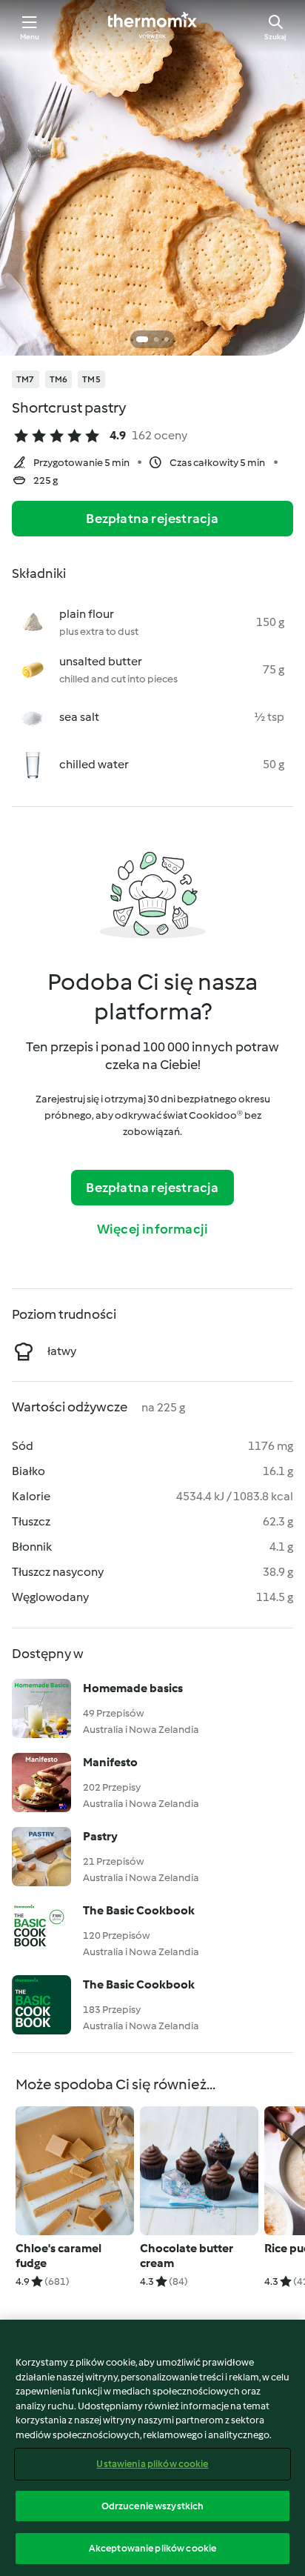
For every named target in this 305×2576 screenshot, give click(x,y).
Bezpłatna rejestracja (152, 519)
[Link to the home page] (152, 27)
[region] (152, 2448)
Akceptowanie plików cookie (152, 2548)
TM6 (59, 379)
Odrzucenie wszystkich (153, 2506)
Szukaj (275, 37)
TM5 (91, 379)
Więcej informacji (152, 1229)
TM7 (26, 379)
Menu (30, 37)
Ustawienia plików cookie (152, 2464)
